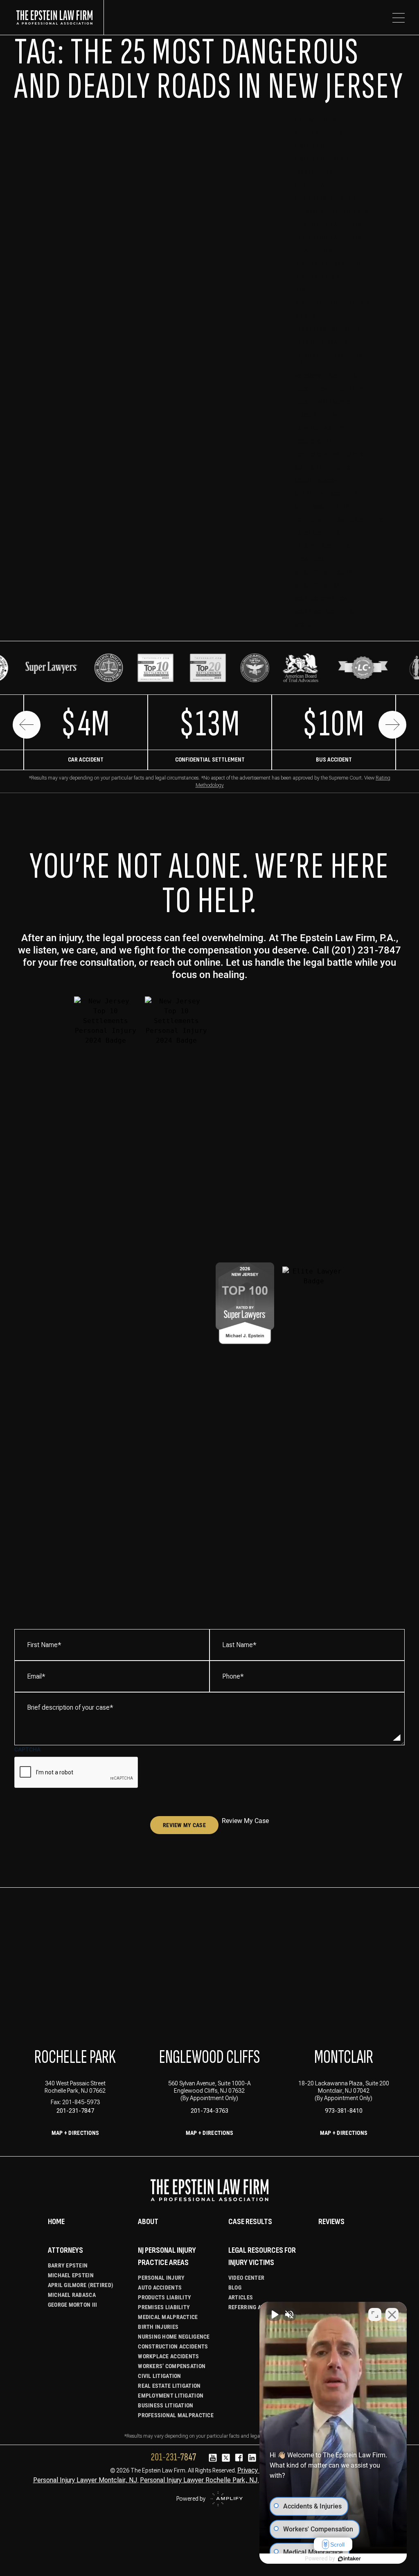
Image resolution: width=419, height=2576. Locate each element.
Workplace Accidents (323, 612)
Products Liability (320, 442)
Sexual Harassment (321, 481)
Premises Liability (319, 429)
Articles (241, 2297)
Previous (27, 725)
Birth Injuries (158, 2327)
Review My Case (184, 1825)
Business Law (312, 146)
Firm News (308, 290)
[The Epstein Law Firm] (59, 17)
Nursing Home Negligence (329, 389)
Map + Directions (75, 2133)
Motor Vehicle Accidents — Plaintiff (331, 359)
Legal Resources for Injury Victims (262, 2256)
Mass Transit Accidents (327, 330)
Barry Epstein (68, 2265)
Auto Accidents (315, 120)
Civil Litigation (315, 186)
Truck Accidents (317, 533)
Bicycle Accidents (319, 133)
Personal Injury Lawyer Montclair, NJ (85, 2480)
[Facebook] (239, 2458)
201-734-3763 (209, 2111)
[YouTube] (213, 2458)
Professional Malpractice (330, 455)
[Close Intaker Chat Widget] (392, 2315)
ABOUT (148, 2222)
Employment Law (317, 277)
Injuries (305, 317)
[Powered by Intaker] (349, 2559)
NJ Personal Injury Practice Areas (167, 2256)
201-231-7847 (75, 2111)
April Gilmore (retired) (81, 2285)
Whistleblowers (317, 586)
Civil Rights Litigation (325, 199)
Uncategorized (314, 560)
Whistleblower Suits (323, 573)
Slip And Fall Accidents (326, 494)
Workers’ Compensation (172, 2366)
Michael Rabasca (72, 2295)
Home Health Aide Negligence (333, 303)
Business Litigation (321, 159)
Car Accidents (313, 172)
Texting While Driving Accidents (338, 520)
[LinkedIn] (252, 2458)
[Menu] (399, 18)
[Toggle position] (375, 2315)
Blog (235, 2288)
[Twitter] (226, 2458)
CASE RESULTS (250, 2222)
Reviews (331, 2222)
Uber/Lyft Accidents (322, 547)
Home (56, 2222)
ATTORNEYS (65, 2250)
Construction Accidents (328, 225)
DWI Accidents (313, 251)
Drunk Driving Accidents (328, 238)
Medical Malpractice (323, 343)
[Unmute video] (274, 2315)
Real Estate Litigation (324, 468)
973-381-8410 (344, 2111)
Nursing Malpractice (323, 402)
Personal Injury (316, 416)
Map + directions (209, 2133)
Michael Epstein (71, 2275)
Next (392, 725)
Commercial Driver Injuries (331, 212)
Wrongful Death (316, 625)
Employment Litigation (171, 2396)
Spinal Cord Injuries (321, 507)
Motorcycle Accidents (325, 376)
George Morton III (73, 2305)
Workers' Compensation (326, 599)
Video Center (246, 2278)
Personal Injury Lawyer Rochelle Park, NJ (199, 2480)
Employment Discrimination (332, 264)
